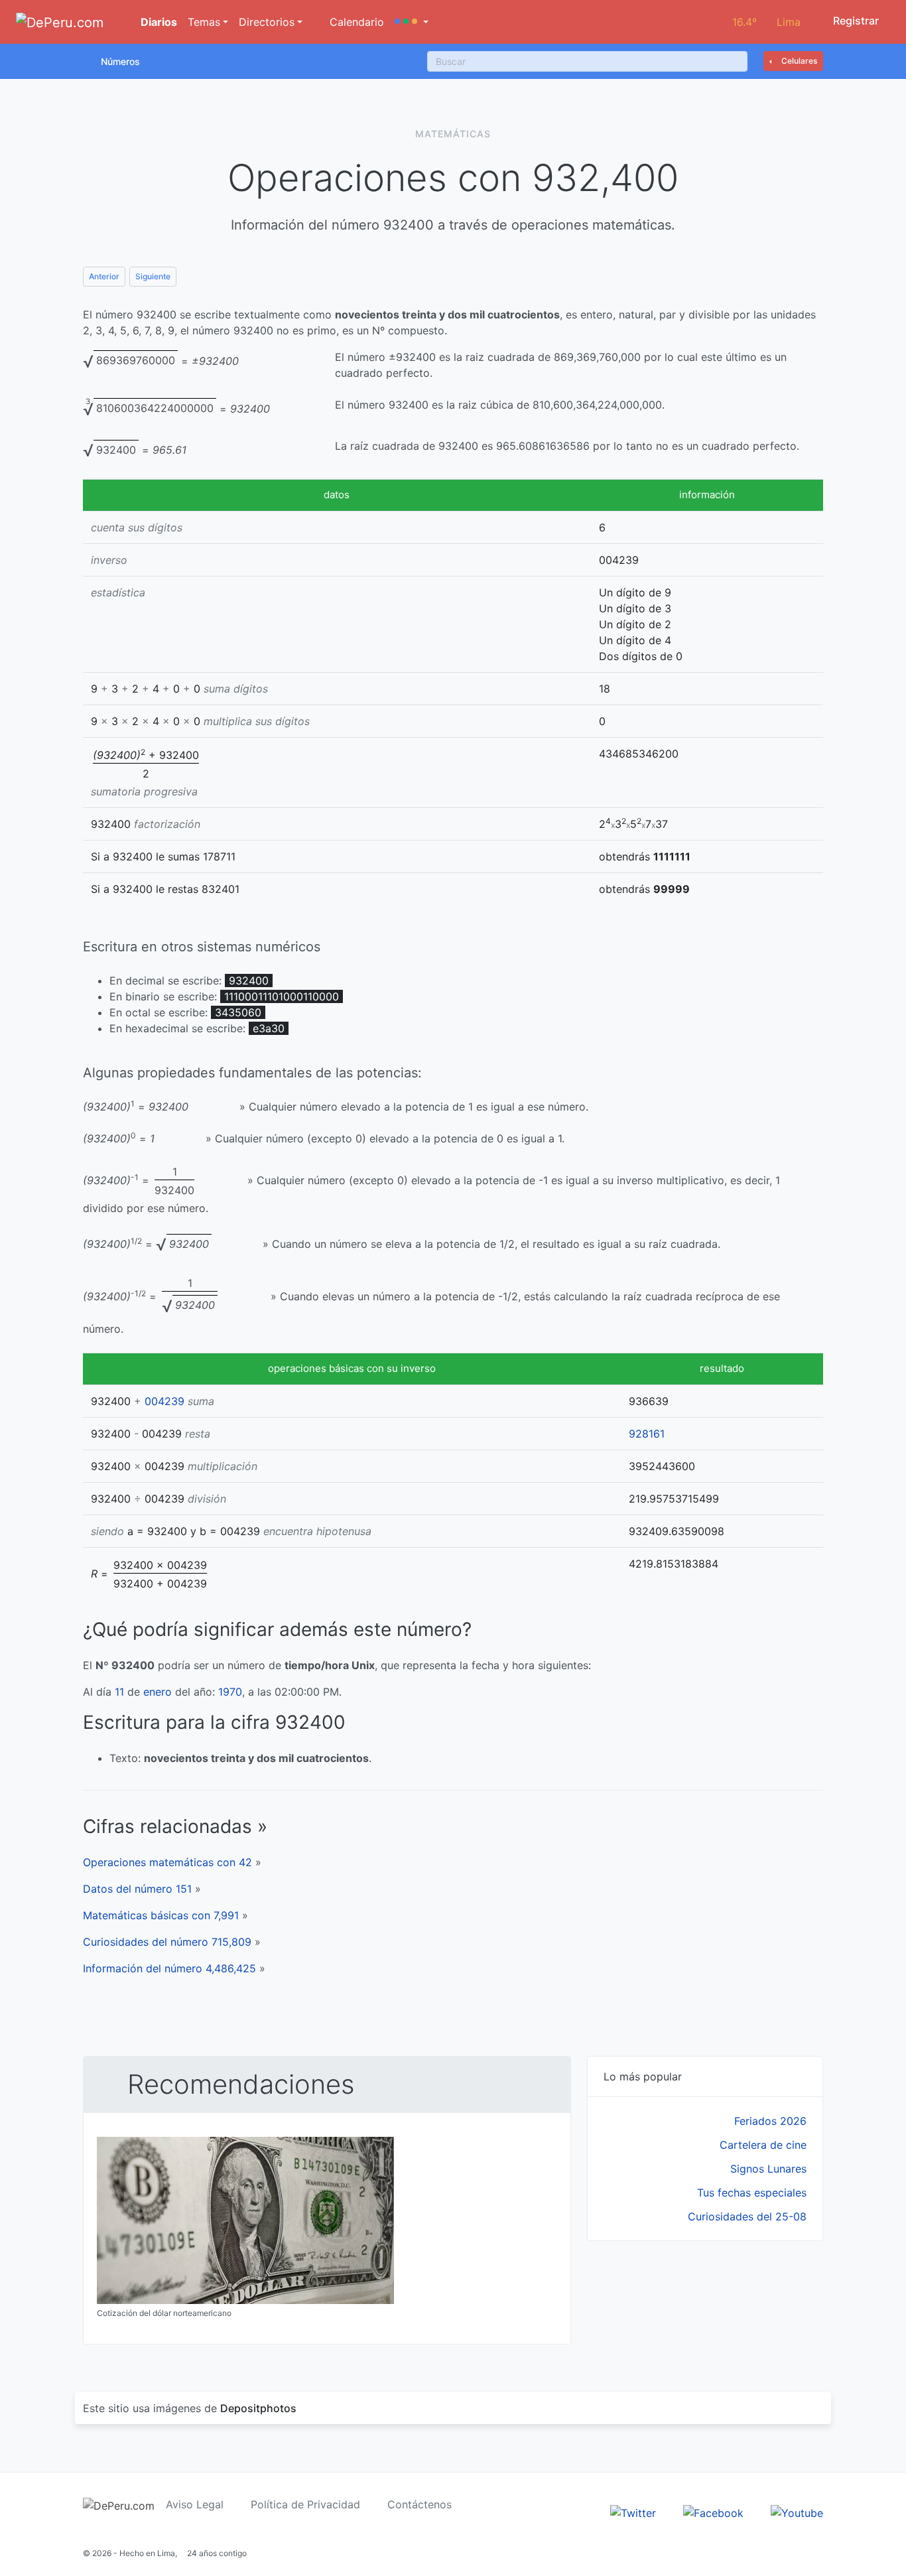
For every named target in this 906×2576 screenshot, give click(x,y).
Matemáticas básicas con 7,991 (161, 1915)
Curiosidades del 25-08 (747, 2216)
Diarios (158, 22)
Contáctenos (420, 2504)
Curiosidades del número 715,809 (167, 1942)
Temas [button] (204, 22)
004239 (164, 1401)
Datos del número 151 (137, 1889)
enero (158, 1692)
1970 (230, 1692)
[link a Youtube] (797, 2512)
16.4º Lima (766, 22)
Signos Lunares (768, 2169)
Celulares (798, 61)
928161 (647, 1434)
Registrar (855, 21)
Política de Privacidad (305, 2504)
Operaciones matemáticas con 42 (167, 1862)
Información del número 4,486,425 (169, 1968)
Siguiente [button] (153, 276)
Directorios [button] (267, 22)
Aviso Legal (195, 2504)
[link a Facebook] (713, 2512)
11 (119, 1692)
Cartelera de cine (763, 2145)
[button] (412, 22)
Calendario (355, 22)
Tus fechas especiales (752, 2193)
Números (120, 61)
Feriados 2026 (770, 2121)
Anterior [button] (104, 276)
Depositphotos (258, 2408)
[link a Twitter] (633, 2512)
